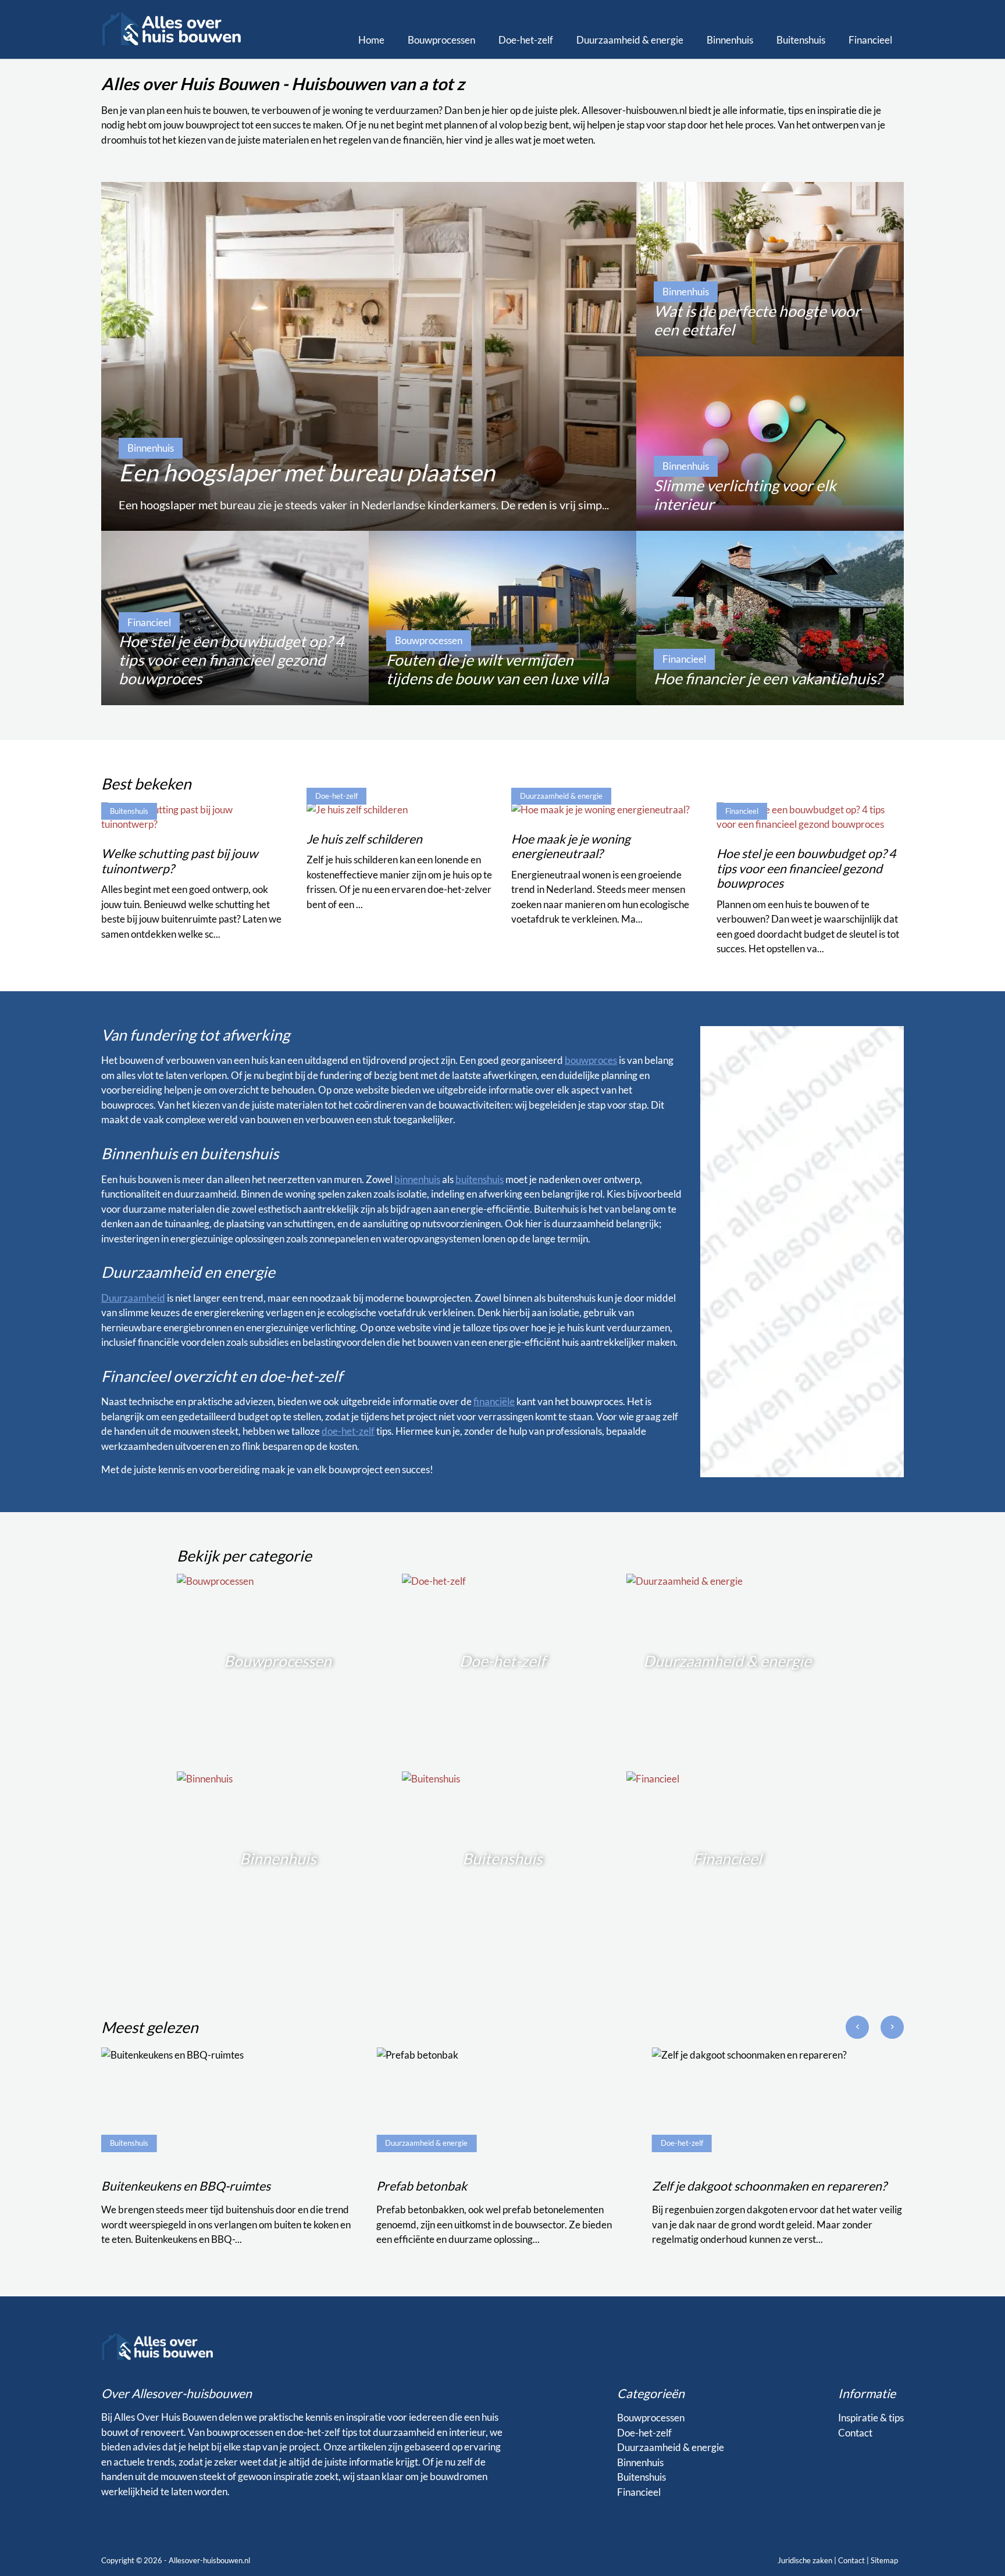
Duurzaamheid (133, 1298)
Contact (855, 2433)
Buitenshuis (801, 40)
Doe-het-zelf (526, 40)
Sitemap (884, 2560)
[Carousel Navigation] (875, 2032)
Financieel (870, 40)
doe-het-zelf (348, 1431)
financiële (494, 1401)
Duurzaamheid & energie (630, 40)
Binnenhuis (730, 40)
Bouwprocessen (441, 40)
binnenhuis (417, 1179)
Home (371, 40)
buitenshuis (480, 1179)
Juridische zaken (805, 2560)
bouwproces (591, 1060)
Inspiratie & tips (871, 2418)
